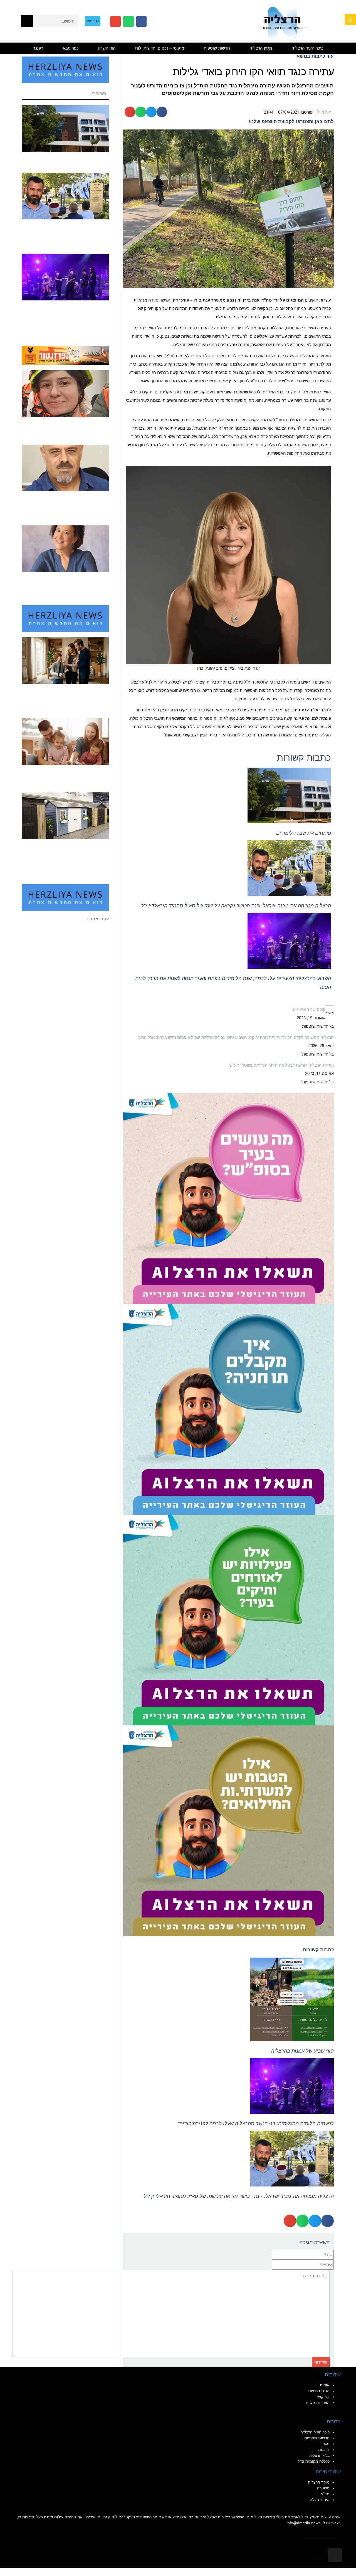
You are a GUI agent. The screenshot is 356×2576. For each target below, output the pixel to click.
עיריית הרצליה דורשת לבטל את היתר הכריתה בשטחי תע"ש (282, 1065)
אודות (325, 2385)
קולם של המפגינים (309, 1009)
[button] (350, 19)
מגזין (326, 2444)
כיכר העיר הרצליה (307, 48)
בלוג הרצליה (319, 2455)
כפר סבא (71, 48)
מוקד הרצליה (319, 2482)
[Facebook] (142, 21)
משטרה (323, 2488)
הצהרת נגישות (318, 2403)
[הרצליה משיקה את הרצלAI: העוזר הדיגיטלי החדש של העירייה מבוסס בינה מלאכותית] (228, 1619)
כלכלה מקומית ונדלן (313, 2461)
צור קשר (323, 2397)
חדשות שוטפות (217, 48)
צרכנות (324, 2450)
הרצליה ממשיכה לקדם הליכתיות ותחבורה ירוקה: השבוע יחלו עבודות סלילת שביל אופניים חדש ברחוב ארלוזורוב (236, 1037)
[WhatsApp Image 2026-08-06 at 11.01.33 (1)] (228, 1830)
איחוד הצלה (320, 2500)
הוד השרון (107, 48)
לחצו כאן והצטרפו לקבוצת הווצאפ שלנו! (291, 122)
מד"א (325, 2494)
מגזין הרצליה (261, 48)
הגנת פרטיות (319, 2391)
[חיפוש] (27, 21)
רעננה (38, 48)
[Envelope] (115, 21)
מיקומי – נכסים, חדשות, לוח (160, 48)
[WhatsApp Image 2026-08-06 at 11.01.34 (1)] (228, 1409)
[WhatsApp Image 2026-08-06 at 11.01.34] (228, 1198)
